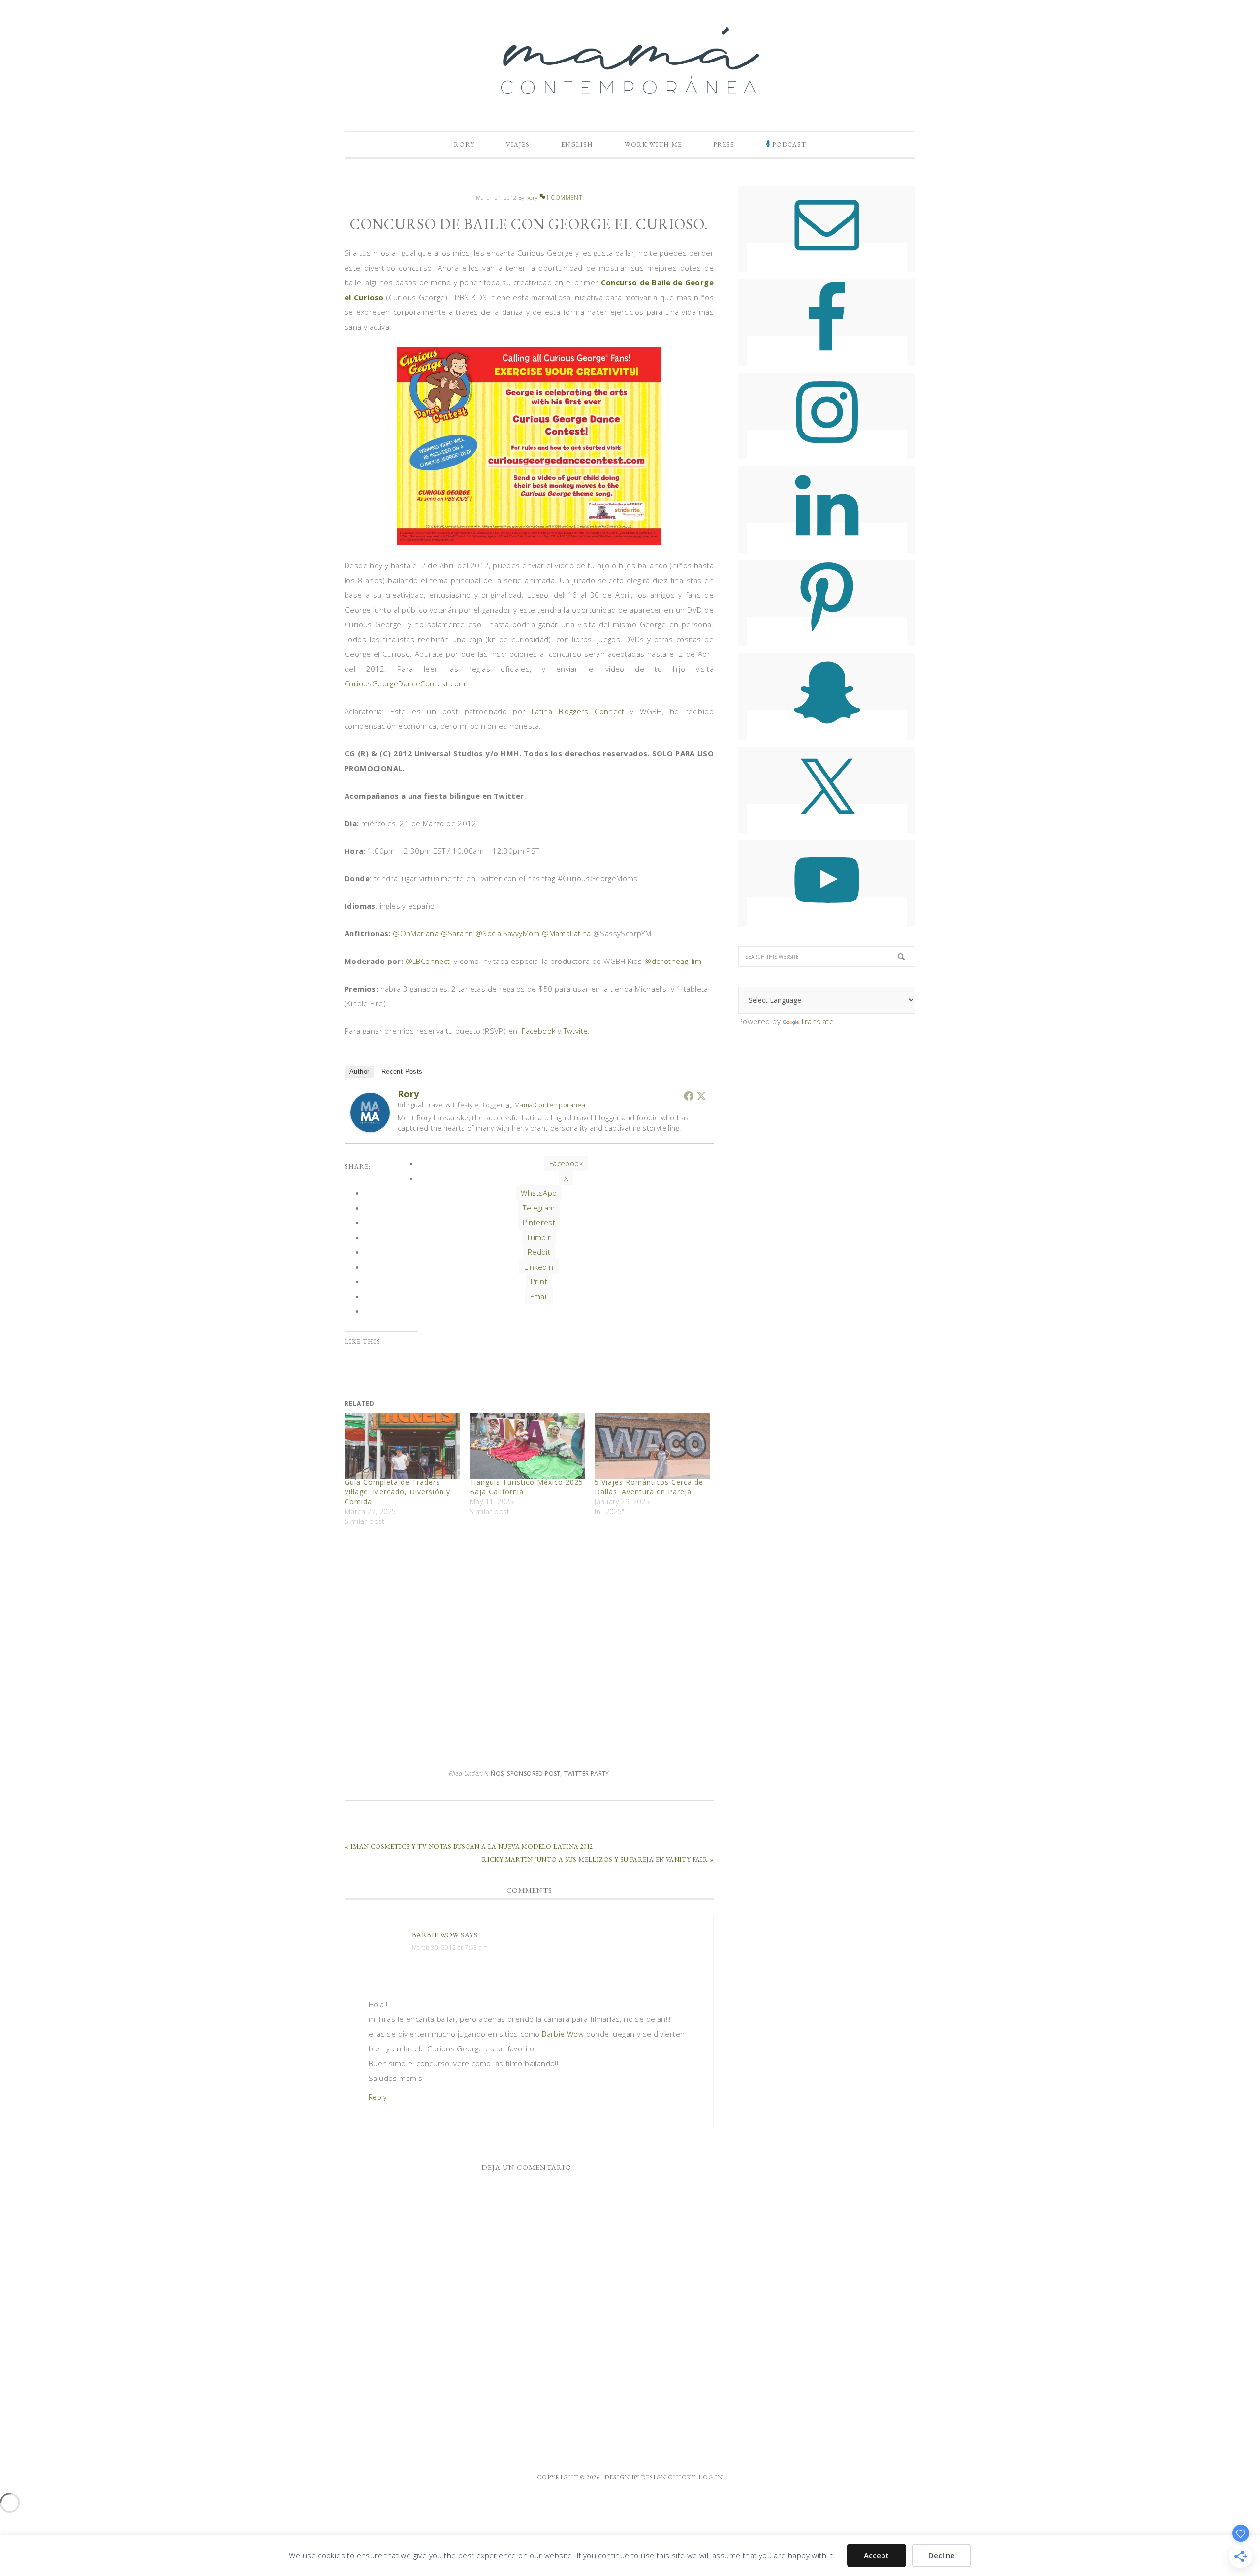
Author (359, 1071)
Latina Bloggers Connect (581, 711)
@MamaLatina (566, 933)
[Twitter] (701, 1096)
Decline (942, 2555)
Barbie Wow (436, 1935)
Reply (378, 2097)
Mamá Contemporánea (630, 61)
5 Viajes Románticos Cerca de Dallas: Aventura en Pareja (649, 1487)
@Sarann (457, 933)
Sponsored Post (534, 1774)
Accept (876, 2555)
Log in (711, 2477)
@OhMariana (416, 933)
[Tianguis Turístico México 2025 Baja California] (527, 1446)
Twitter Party (587, 1774)
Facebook (538, 1031)
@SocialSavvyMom (508, 933)
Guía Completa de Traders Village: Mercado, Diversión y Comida (397, 1492)
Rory (409, 1094)
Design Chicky (668, 2477)
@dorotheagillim (673, 961)
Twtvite (576, 1031)
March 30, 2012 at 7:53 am (450, 1947)
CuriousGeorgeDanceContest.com (405, 683)
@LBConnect (428, 961)
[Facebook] (689, 1096)
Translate (817, 1021)
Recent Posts (402, 1071)
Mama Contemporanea (550, 1105)
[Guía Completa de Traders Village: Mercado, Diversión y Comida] (402, 1446)
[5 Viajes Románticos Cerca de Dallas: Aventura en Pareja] (652, 1446)
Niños (494, 1774)
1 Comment (564, 198)
